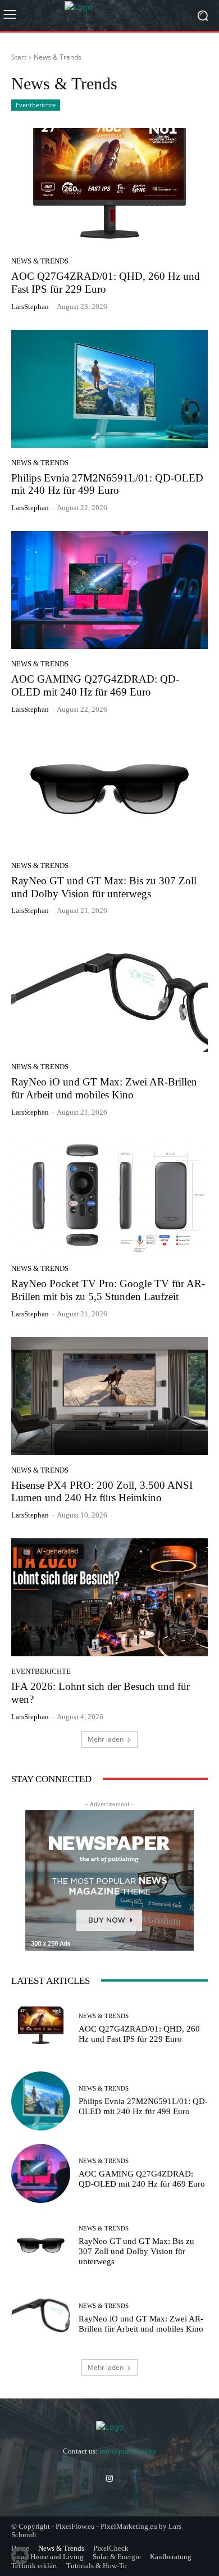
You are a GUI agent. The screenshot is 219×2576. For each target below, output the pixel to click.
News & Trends (40, 261)
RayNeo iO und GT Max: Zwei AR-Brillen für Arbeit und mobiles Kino (104, 1088)
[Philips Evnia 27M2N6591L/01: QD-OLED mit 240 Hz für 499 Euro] (109, 389)
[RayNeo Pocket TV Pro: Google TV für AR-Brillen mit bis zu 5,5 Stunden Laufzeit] (109, 1194)
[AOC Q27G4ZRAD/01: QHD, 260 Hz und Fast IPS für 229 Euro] (109, 187)
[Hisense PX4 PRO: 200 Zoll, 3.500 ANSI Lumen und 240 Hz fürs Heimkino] (109, 1396)
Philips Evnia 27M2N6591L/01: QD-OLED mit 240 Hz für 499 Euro (107, 484)
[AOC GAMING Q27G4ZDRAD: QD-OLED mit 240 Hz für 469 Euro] (109, 590)
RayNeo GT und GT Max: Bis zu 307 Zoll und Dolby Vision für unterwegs (136, 2251)
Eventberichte (36, 105)
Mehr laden (106, 1739)
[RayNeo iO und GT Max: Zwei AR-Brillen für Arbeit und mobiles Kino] (109, 993)
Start (19, 57)
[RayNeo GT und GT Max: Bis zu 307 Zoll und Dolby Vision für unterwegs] (109, 792)
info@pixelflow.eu (128, 2451)
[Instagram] (109, 2479)
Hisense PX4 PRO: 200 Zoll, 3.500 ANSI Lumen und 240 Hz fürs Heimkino (102, 1492)
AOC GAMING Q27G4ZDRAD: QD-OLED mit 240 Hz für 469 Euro (95, 685)
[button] (20, 2556)
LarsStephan (30, 306)
